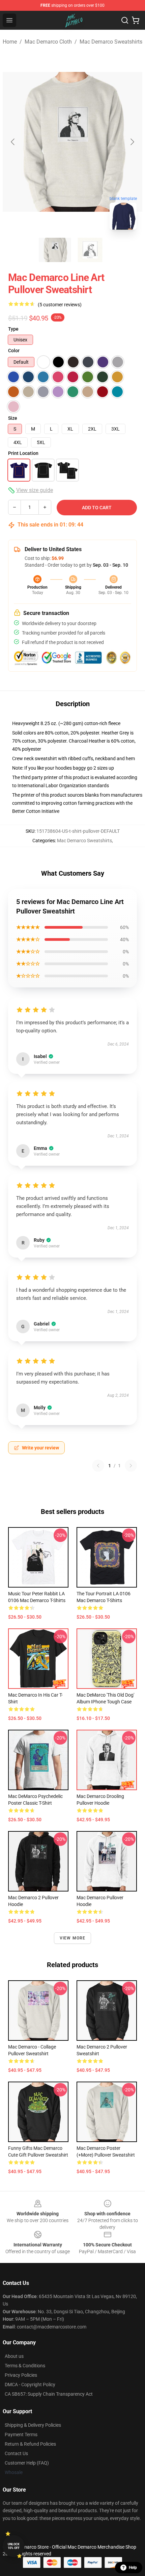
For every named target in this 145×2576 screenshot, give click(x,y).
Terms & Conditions (25, 2366)
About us (14, 2356)
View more (73, 1938)
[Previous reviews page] (98, 1466)
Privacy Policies (21, 2375)
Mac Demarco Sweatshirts (111, 42)
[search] (125, 20)
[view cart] (136, 20)
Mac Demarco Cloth (48, 42)
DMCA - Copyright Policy (30, 2385)
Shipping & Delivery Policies (33, 2425)
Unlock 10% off (14, 2546)
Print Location (23, 453)
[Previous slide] (13, 142)
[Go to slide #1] (55, 250)
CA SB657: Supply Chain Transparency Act (49, 2394)
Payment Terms (21, 2435)
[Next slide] (132, 142)
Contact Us (16, 2453)
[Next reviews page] (131, 1466)
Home (10, 42)
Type (13, 329)
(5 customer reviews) (60, 305)
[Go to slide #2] (90, 250)
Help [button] (133, 2568)
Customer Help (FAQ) (27, 2463)
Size (13, 418)
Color (14, 351)
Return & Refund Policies (30, 2444)
